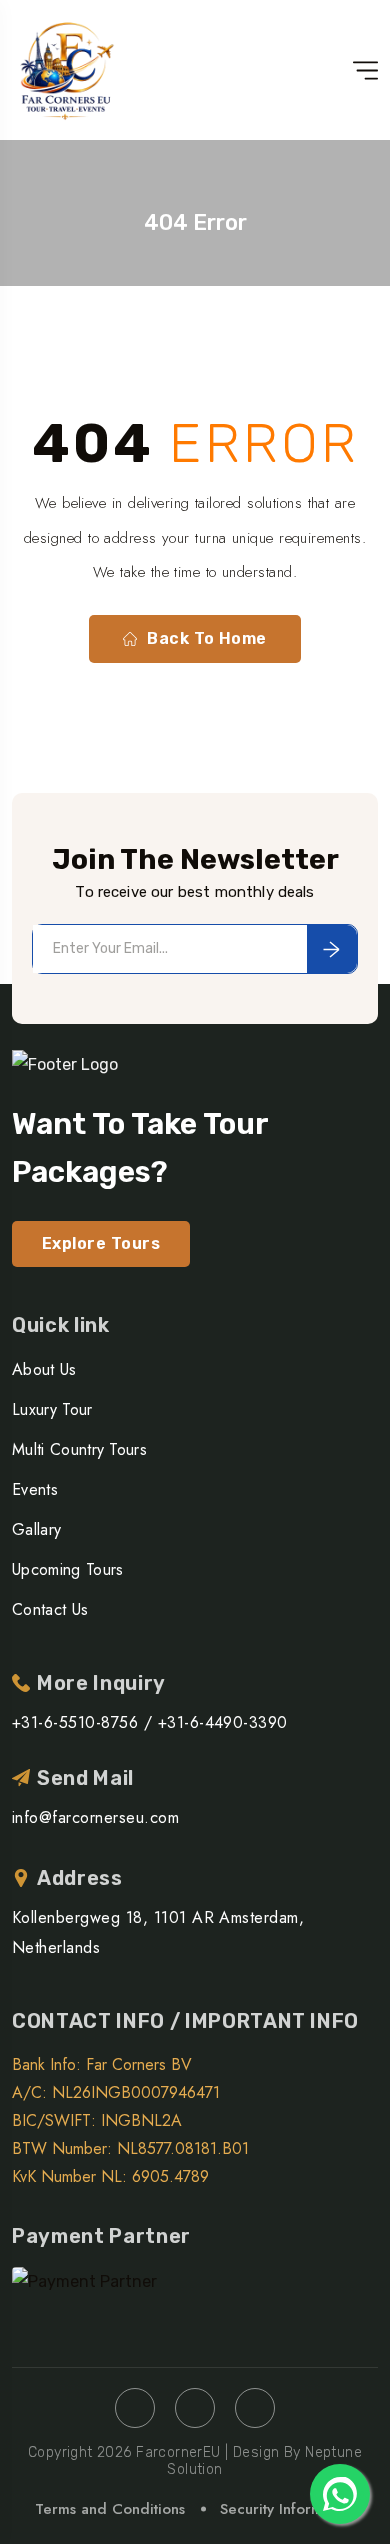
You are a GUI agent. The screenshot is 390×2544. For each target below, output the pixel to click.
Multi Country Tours (79, 1449)
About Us (44, 1369)
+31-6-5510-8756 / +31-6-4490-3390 (150, 1722)
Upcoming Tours (67, 1569)
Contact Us (50, 1609)
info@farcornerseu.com (95, 1817)
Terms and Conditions (110, 2509)
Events (35, 1489)
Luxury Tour (52, 1409)
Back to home (207, 638)
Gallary (36, 1529)
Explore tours (101, 1243)
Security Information (288, 2509)
